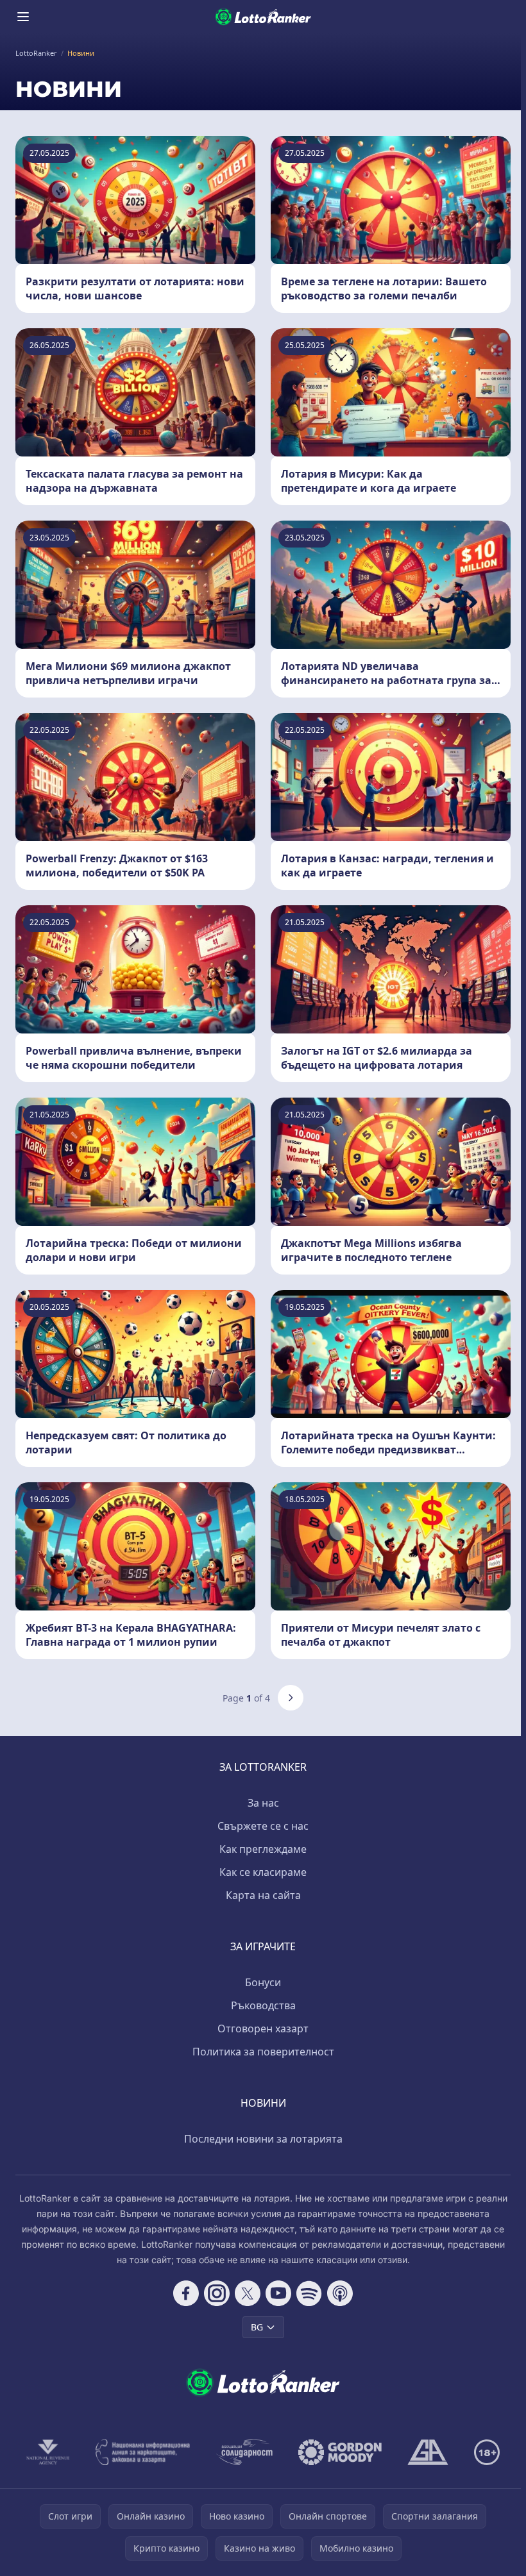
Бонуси (263, 1982)
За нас (263, 1803)
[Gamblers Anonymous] (428, 2452)
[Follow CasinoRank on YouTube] (278, 2293)
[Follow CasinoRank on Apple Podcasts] (340, 2293)
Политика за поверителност (263, 2052)
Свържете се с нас (263, 1826)
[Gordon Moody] (340, 2452)
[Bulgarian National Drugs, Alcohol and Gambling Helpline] (143, 2452)
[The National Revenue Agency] (48, 2452)
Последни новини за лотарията (263, 2139)
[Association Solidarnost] (244, 2452)
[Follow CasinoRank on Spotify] (309, 2293)
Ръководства (263, 2005)
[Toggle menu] (23, 17)
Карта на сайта (263, 1895)
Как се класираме (263, 1872)
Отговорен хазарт (263, 2028)
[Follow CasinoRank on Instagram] (217, 2293)
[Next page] (291, 1698)
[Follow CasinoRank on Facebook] (186, 2293)
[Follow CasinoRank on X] (248, 2293)
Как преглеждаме (263, 1849)
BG (257, 2327)
